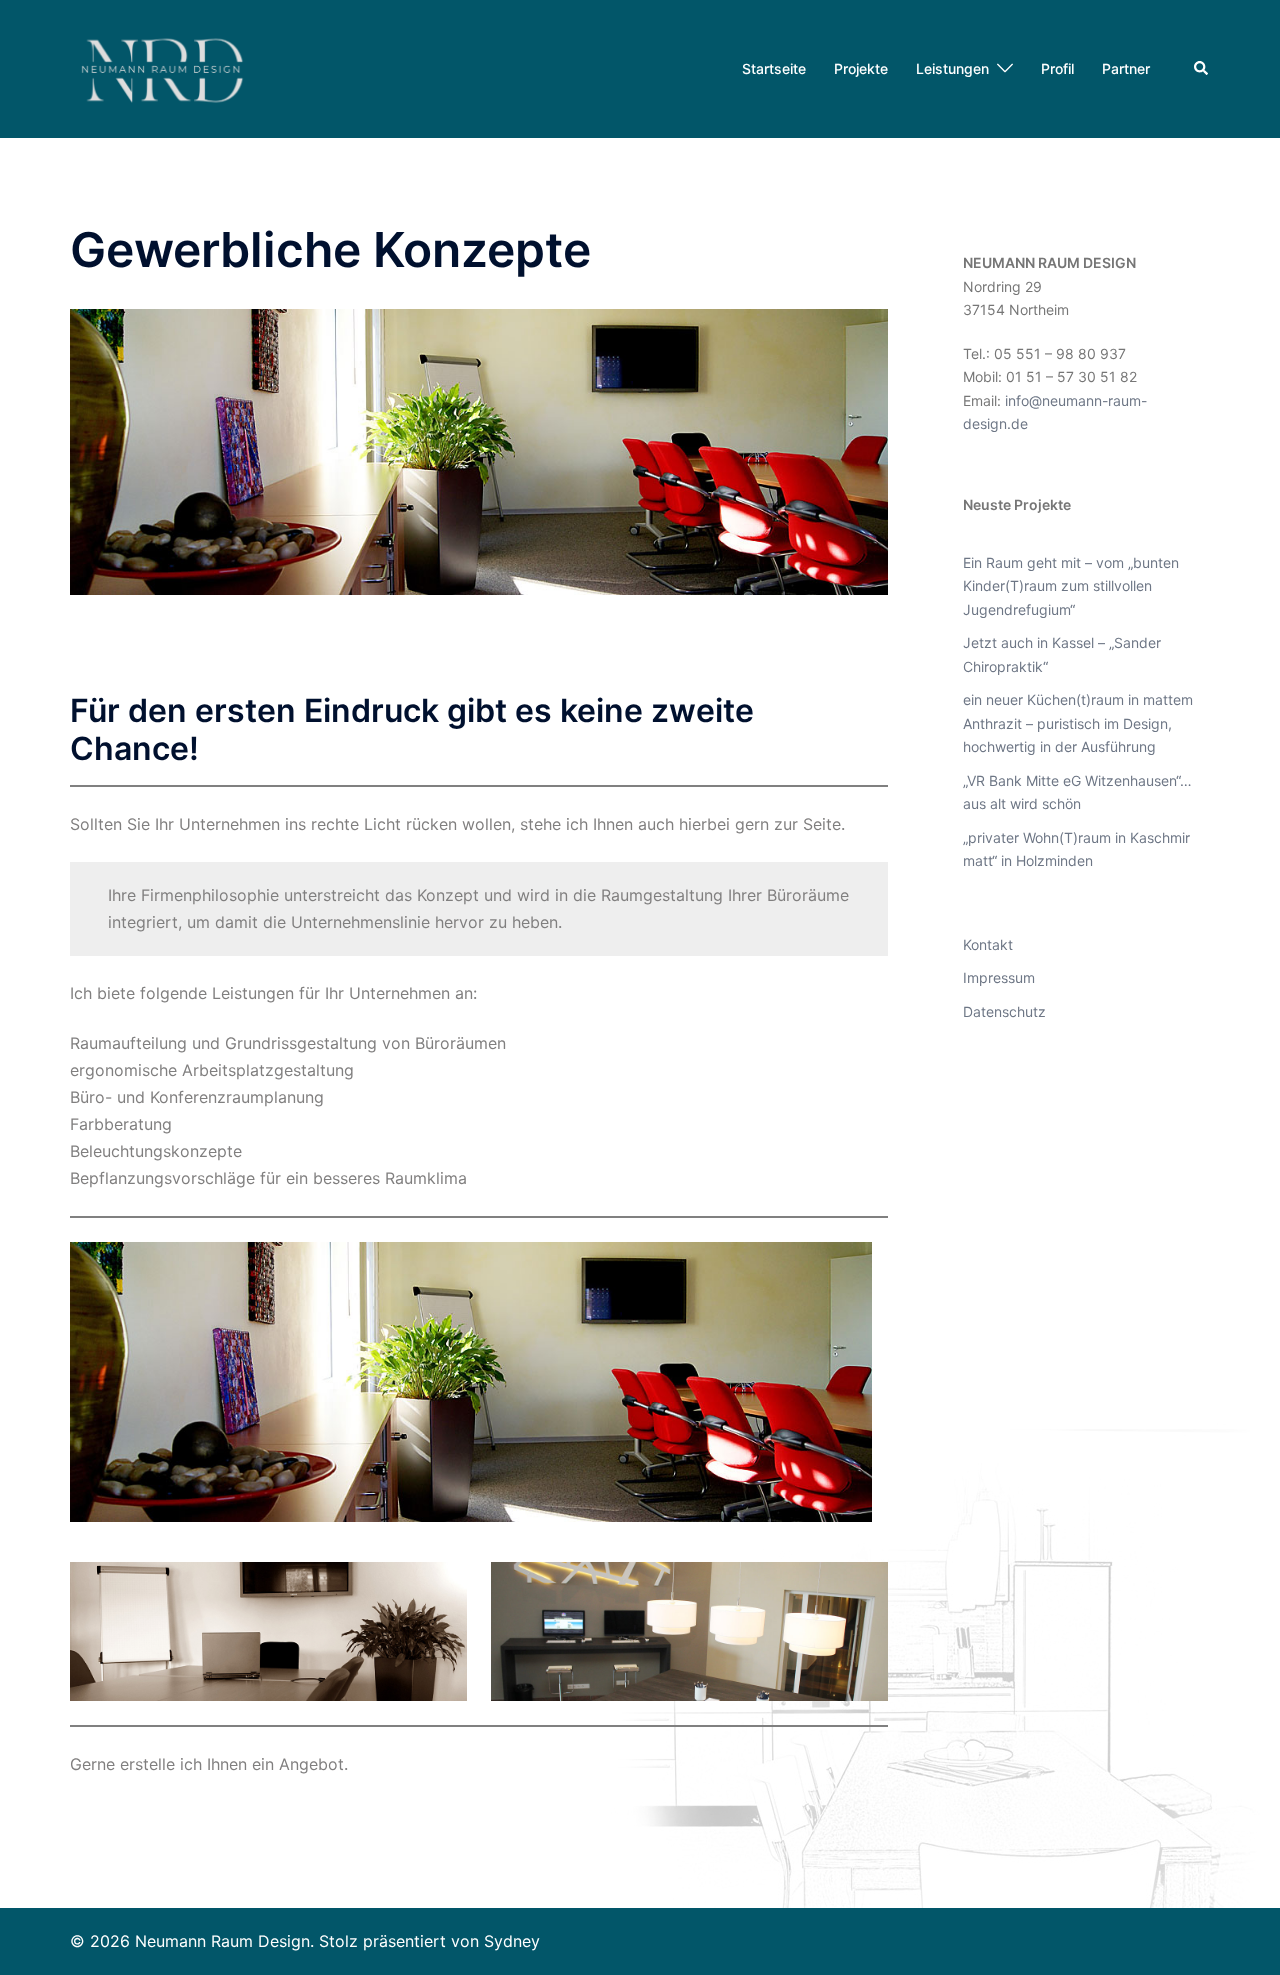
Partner (1126, 68)
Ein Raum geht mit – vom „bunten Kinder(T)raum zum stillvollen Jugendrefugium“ (1071, 586)
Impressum (999, 977)
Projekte (861, 68)
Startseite (774, 68)
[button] (1202, 69)
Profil (1057, 68)
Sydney (512, 1941)
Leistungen (952, 68)
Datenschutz (1004, 1011)
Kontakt (988, 944)
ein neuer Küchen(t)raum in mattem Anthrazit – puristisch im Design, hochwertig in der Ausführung (1078, 723)
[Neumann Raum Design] (166, 67)
